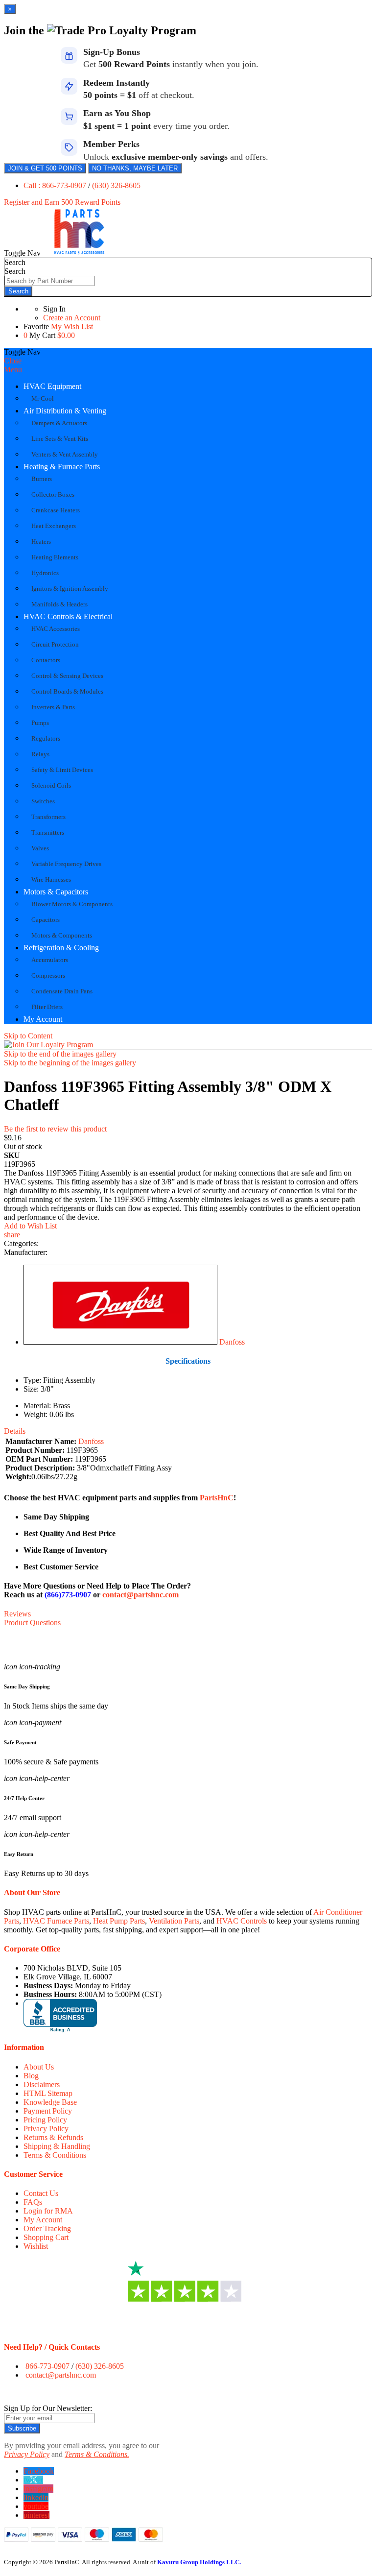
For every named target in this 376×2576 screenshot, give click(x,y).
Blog (31, 2076)
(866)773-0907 (68, 1595)
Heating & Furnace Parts (62, 467)
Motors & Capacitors (56, 892)
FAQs (33, 2202)
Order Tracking (47, 2228)
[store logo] (79, 253)
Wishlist (36, 2246)
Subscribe (22, 2428)
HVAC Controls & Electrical (68, 616)
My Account (43, 1019)
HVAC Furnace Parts (56, 1921)
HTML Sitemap (48, 2093)
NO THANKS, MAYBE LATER (135, 168)
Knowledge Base (50, 2102)
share (12, 1235)
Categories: (21, 1243)
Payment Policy (48, 2111)
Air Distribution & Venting (65, 411)
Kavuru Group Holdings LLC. (199, 2562)
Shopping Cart (46, 2237)
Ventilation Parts (174, 1921)
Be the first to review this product (55, 1129)
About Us (39, 2067)
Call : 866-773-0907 (56, 185)
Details (15, 1431)
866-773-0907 (47, 2366)
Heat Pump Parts (119, 1921)
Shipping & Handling (57, 2146)
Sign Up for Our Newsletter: (48, 2408)
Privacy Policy (46, 2129)
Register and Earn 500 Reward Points (62, 202)
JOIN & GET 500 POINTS (45, 168)
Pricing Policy (45, 2120)
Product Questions (32, 1623)
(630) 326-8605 (116, 185)
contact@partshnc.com (141, 1595)
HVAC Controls (242, 1921)
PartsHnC (217, 1498)
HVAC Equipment (52, 386)
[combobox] (50, 281)
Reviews (17, 1614)
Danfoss (232, 1342)
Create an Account (72, 318)
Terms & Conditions (55, 2155)
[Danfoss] (120, 1342)
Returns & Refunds (53, 2137)
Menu (13, 370)
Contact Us (41, 2193)
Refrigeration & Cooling (61, 948)
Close (13, 361)
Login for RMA (48, 2211)
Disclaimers (42, 2084)
